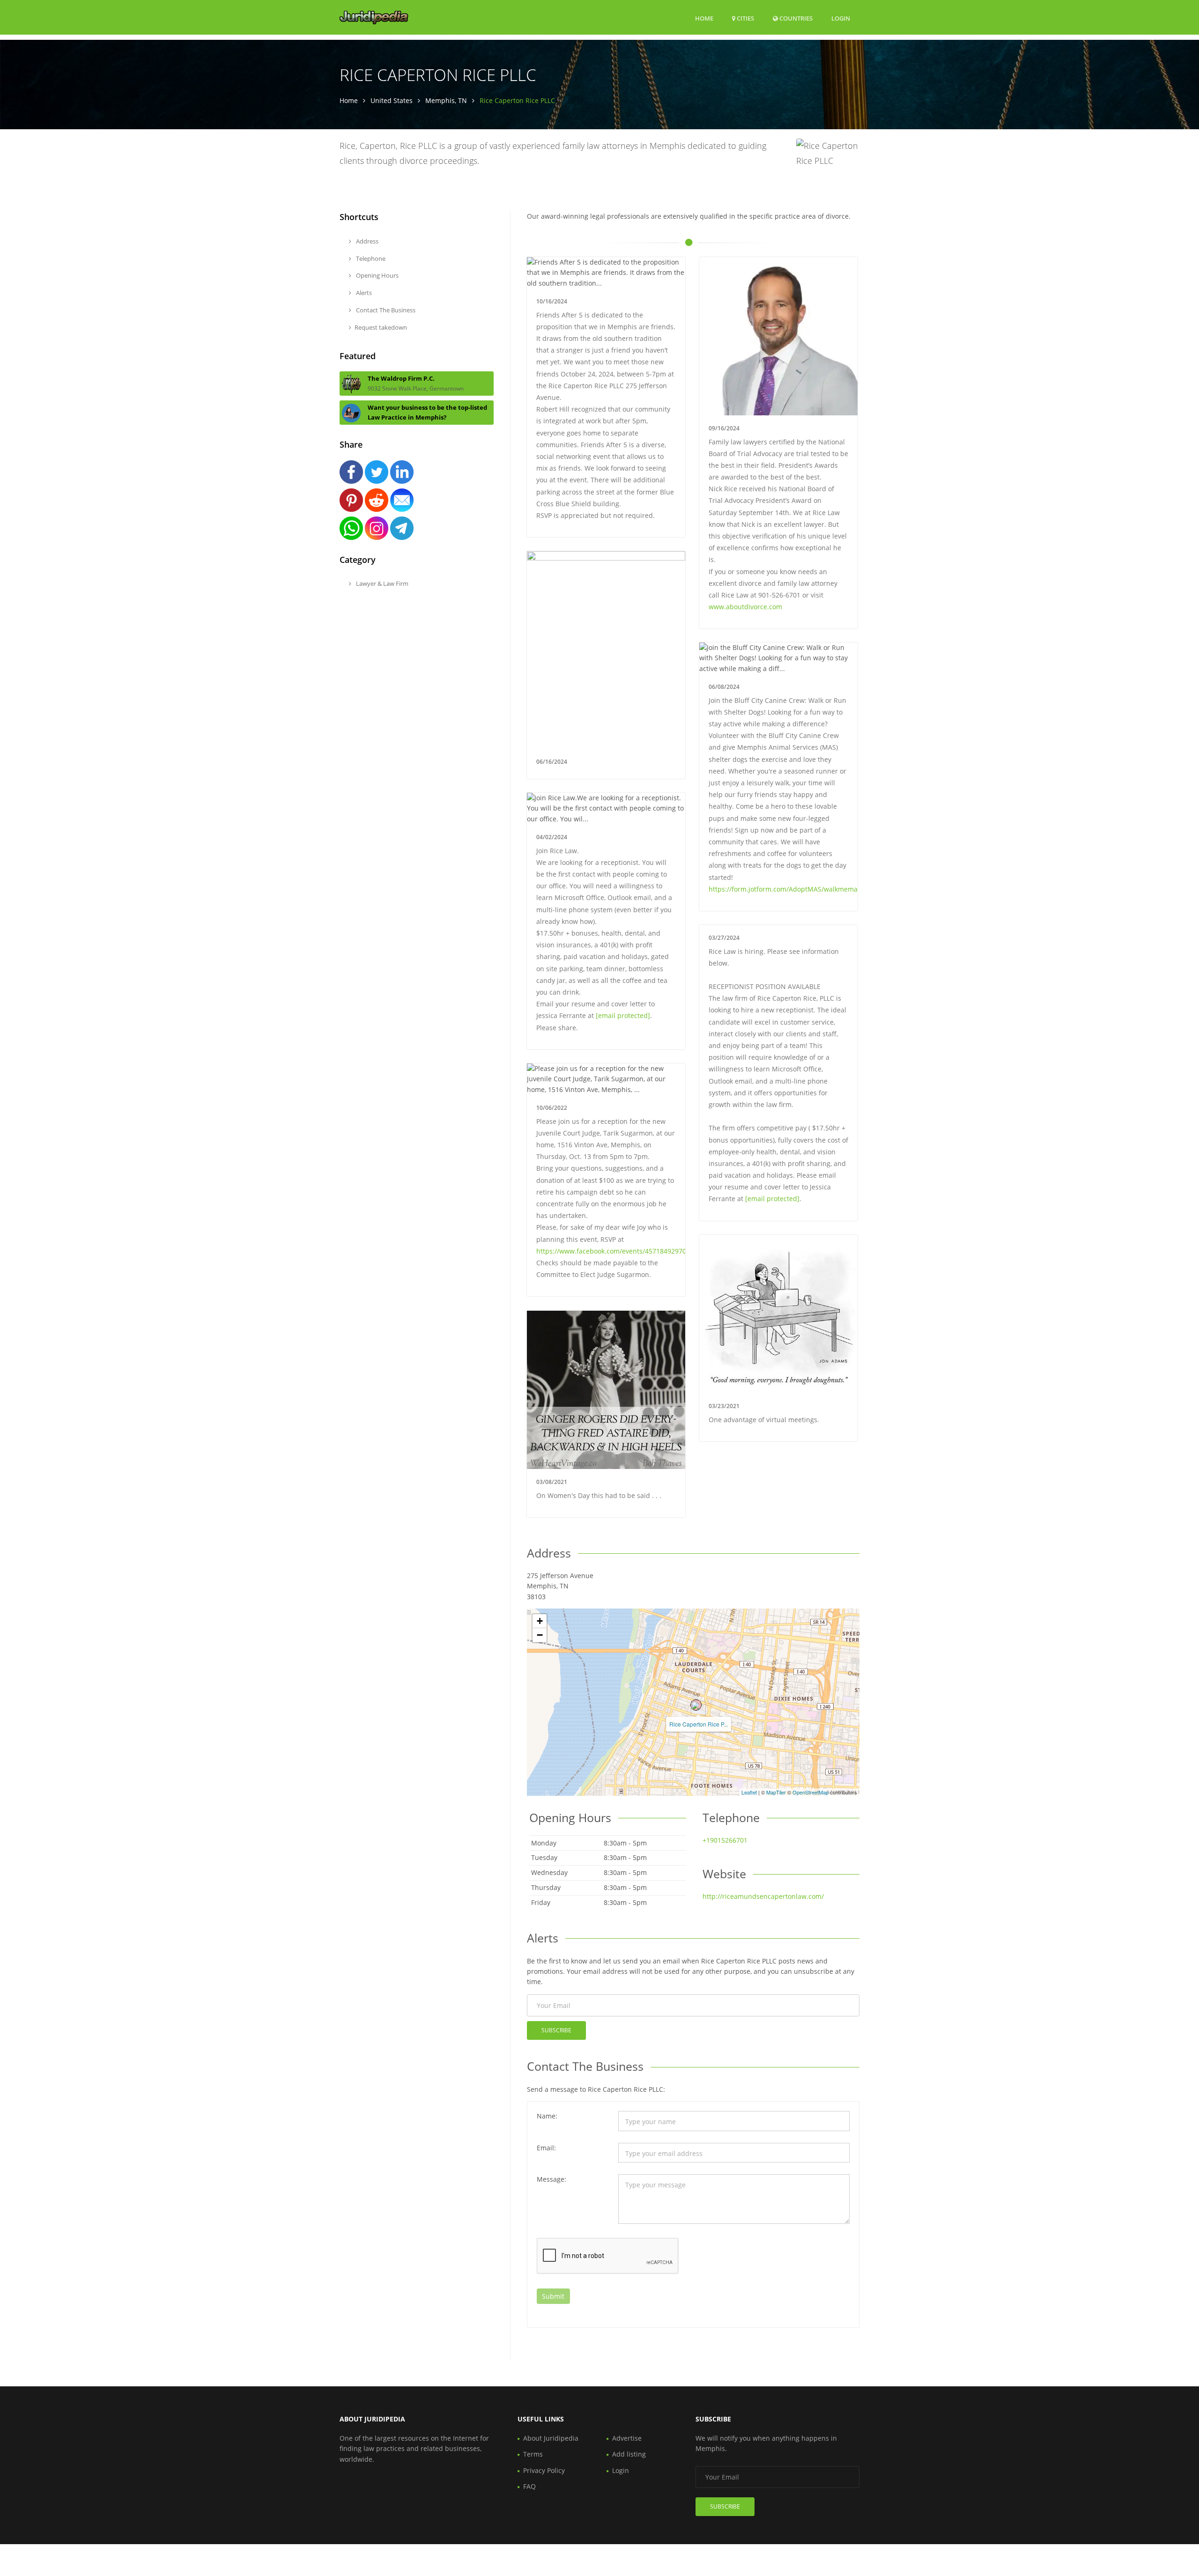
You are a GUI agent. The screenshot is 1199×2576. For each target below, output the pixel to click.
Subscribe (556, 2030)
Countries (795, 18)
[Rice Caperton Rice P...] (696, 1705)
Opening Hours (377, 275)
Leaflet (749, 1792)
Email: (546, 2148)
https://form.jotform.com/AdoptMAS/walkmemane (787, 889)
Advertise (627, 2438)
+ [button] (540, 1621)
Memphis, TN (446, 100)
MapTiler (776, 1792)
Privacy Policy (544, 2470)
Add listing (629, 2454)
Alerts (363, 293)
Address (366, 241)
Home (704, 18)
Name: (547, 2116)
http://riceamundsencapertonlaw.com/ (763, 1896)
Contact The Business (385, 310)
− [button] (540, 1635)
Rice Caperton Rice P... (699, 1724)
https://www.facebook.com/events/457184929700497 (619, 1251)
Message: (551, 2179)
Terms (533, 2454)
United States (392, 100)
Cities (745, 18)
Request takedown (381, 327)
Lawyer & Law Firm (381, 583)
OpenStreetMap (810, 1792)
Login (841, 18)
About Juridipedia (551, 2438)
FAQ (529, 2486)
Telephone (370, 258)
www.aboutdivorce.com (745, 607)
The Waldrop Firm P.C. (401, 378)
